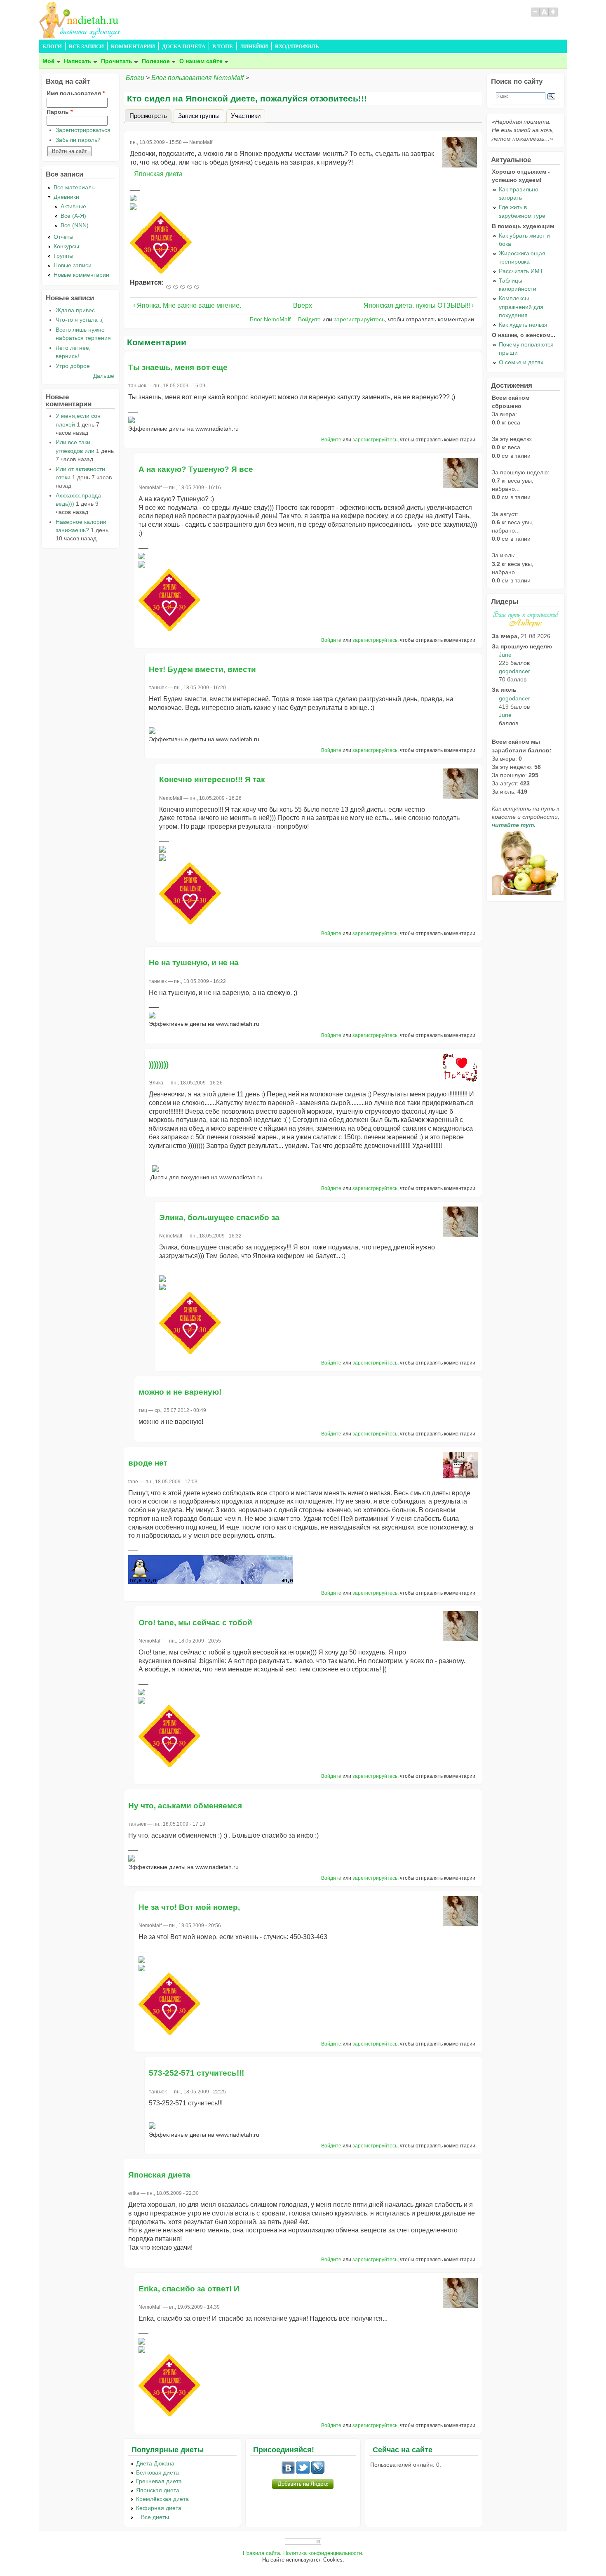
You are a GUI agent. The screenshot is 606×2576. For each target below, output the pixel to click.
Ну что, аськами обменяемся (185, 1806)
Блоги (135, 78)
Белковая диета (157, 2472)
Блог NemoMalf (270, 319)
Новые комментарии (81, 275)
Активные (73, 206)
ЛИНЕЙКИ (254, 47)
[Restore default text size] (544, 16)
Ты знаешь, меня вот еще (178, 367)
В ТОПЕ (223, 47)
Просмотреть (150, 115)
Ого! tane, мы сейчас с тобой (195, 1623)
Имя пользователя (76, 93)
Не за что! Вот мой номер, (189, 1907)
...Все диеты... (155, 2517)
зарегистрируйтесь (359, 319)
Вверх (300, 305)
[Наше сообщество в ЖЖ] (318, 2472)
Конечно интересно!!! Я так (212, 779)
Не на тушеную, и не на (194, 963)
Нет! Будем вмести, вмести (202, 669)
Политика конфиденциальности (323, 2553)
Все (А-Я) (73, 216)
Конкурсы (66, 246)
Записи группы (199, 115)
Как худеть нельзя (523, 325)
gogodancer (514, 671)
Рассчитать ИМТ (521, 271)
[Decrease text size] (535, 16)
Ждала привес (75, 310)
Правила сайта (261, 2553)
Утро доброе (73, 366)
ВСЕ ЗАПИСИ (86, 47)
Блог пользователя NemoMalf (197, 78)
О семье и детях (521, 362)
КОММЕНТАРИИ (133, 47)
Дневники (66, 197)
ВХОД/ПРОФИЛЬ (297, 47)
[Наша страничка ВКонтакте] (288, 2472)
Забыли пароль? (78, 140)
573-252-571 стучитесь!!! (196, 2073)
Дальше (104, 376)
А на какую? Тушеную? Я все (196, 469)
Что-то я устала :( (79, 320)
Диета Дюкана (155, 2463)
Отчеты (63, 237)
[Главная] (80, 36)
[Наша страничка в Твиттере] (303, 2472)
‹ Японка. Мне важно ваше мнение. (187, 305)
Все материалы (75, 187)
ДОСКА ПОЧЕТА (184, 47)
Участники (246, 115)
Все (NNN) (75, 225)
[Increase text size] (554, 16)
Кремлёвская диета (162, 2499)
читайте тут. (514, 825)
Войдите (309, 319)
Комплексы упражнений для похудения (521, 306)
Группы (63, 256)
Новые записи (73, 265)
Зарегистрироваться (83, 130)
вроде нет (148, 1463)
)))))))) (159, 1064)
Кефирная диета (159, 2508)
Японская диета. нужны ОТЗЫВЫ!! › (419, 305)
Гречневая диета (159, 2481)
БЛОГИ (52, 47)
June (505, 655)
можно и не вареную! (180, 1392)
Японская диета (158, 174)
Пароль (60, 112)
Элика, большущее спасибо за (219, 1217)
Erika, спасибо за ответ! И (189, 2289)
